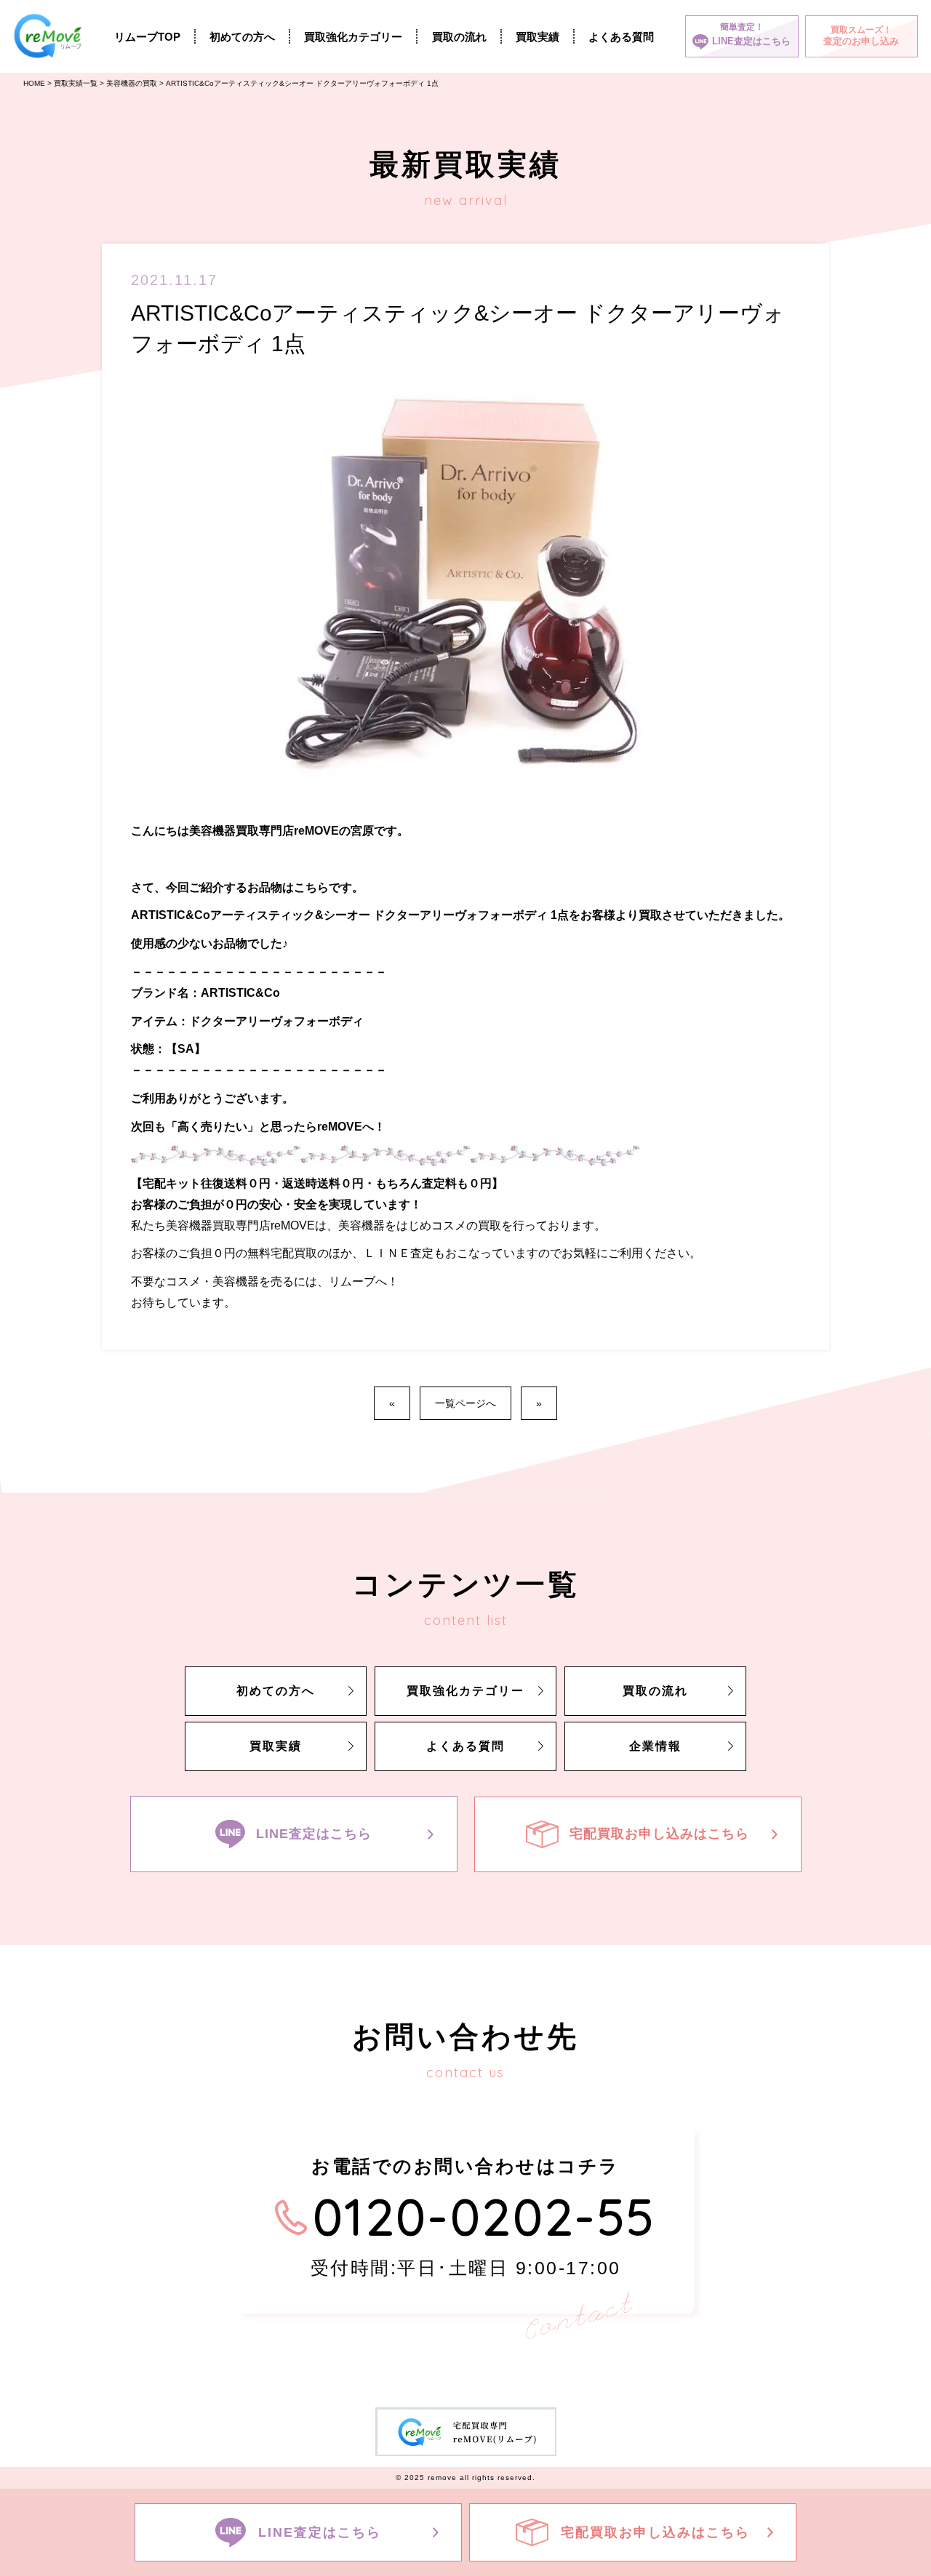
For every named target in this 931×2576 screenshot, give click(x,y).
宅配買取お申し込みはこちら (659, 1833)
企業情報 (655, 1746)
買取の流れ (459, 37)
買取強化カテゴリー (353, 37)
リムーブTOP (147, 37)
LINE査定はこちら (314, 1833)
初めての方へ (242, 37)
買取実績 (538, 37)
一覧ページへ (465, 1403)
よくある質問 (621, 37)
